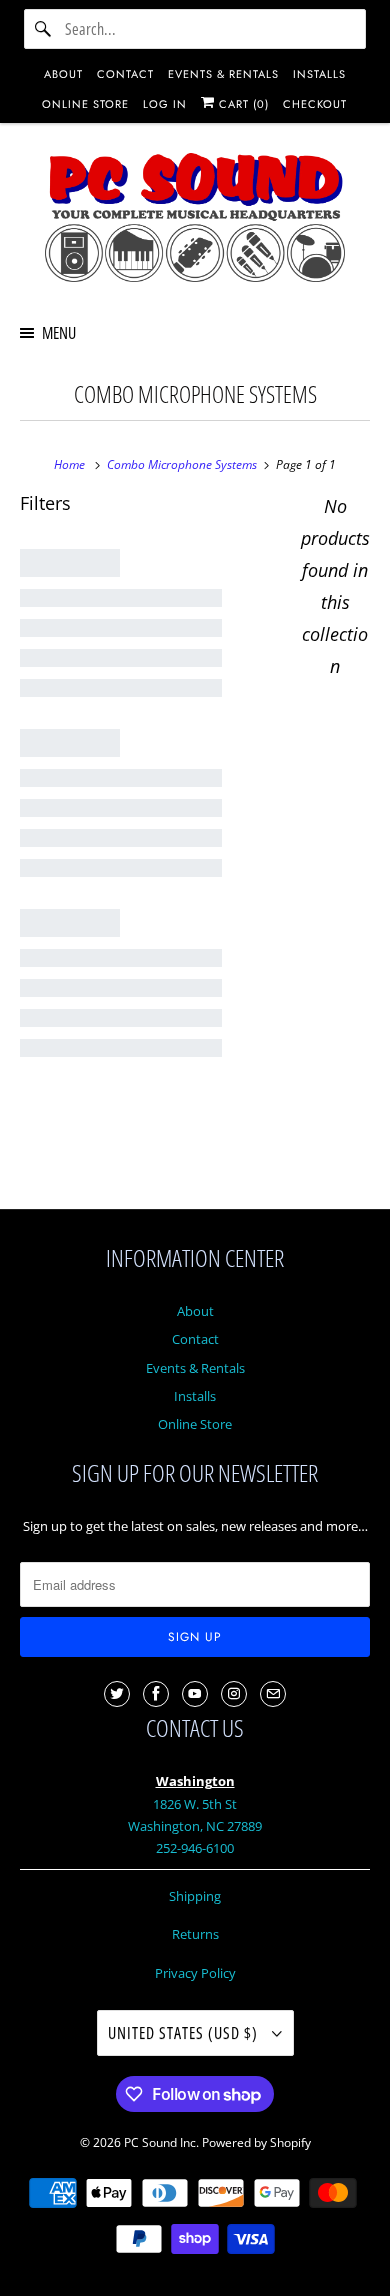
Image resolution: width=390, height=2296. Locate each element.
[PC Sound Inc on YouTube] (195, 1694)
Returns (195, 1934)
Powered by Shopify (256, 2142)
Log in (165, 104)
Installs (195, 1396)
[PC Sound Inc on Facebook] (156, 1694)
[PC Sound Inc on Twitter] (117, 1694)
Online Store (195, 1424)
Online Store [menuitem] (85, 104)
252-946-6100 (195, 1848)
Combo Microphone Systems (195, 394)
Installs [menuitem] (319, 74)
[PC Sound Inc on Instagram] (234, 1694)
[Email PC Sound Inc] (273, 1694)
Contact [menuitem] (125, 74)
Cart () (242, 104)
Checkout (315, 104)
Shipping (195, 1896)
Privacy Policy (195, 1973)
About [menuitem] (63, 74)
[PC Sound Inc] (195, 221)
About (195, 1311)
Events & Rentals (195, 1368)
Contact (195, 1339)
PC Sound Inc (160, 2142)
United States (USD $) (185, 2033)
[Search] (44, 29)
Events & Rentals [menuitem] (223, 74)
